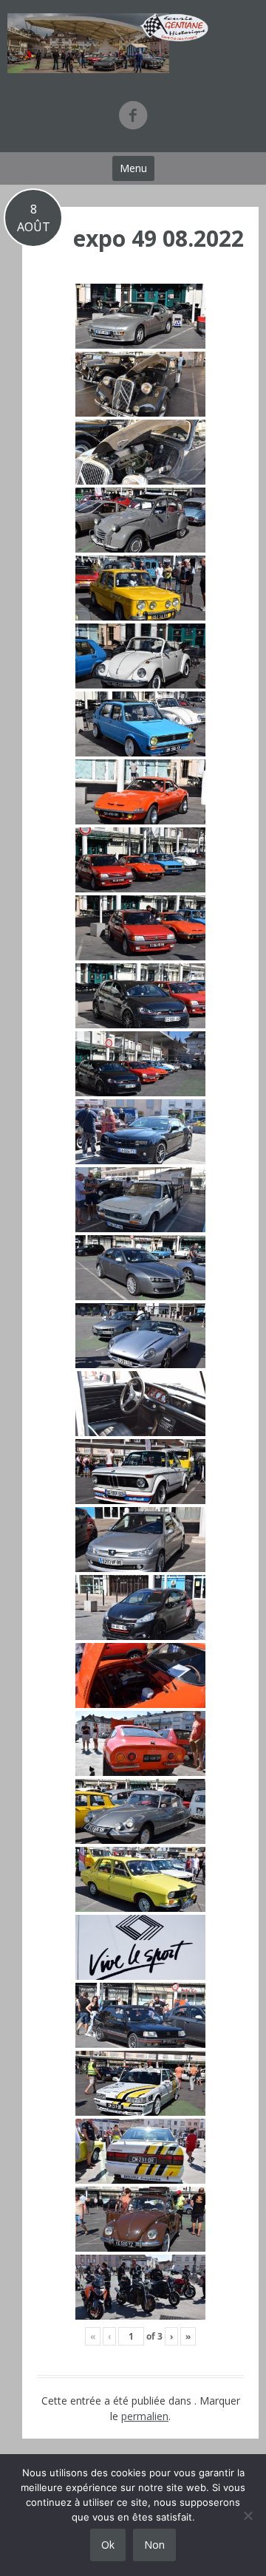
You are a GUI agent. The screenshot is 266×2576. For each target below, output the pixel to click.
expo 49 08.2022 (158, 238)
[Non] (248, 2515)
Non (154, 2545)
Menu (133, 168)
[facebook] (133, 115)
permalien (145, 2416)
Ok (108, 2545)
